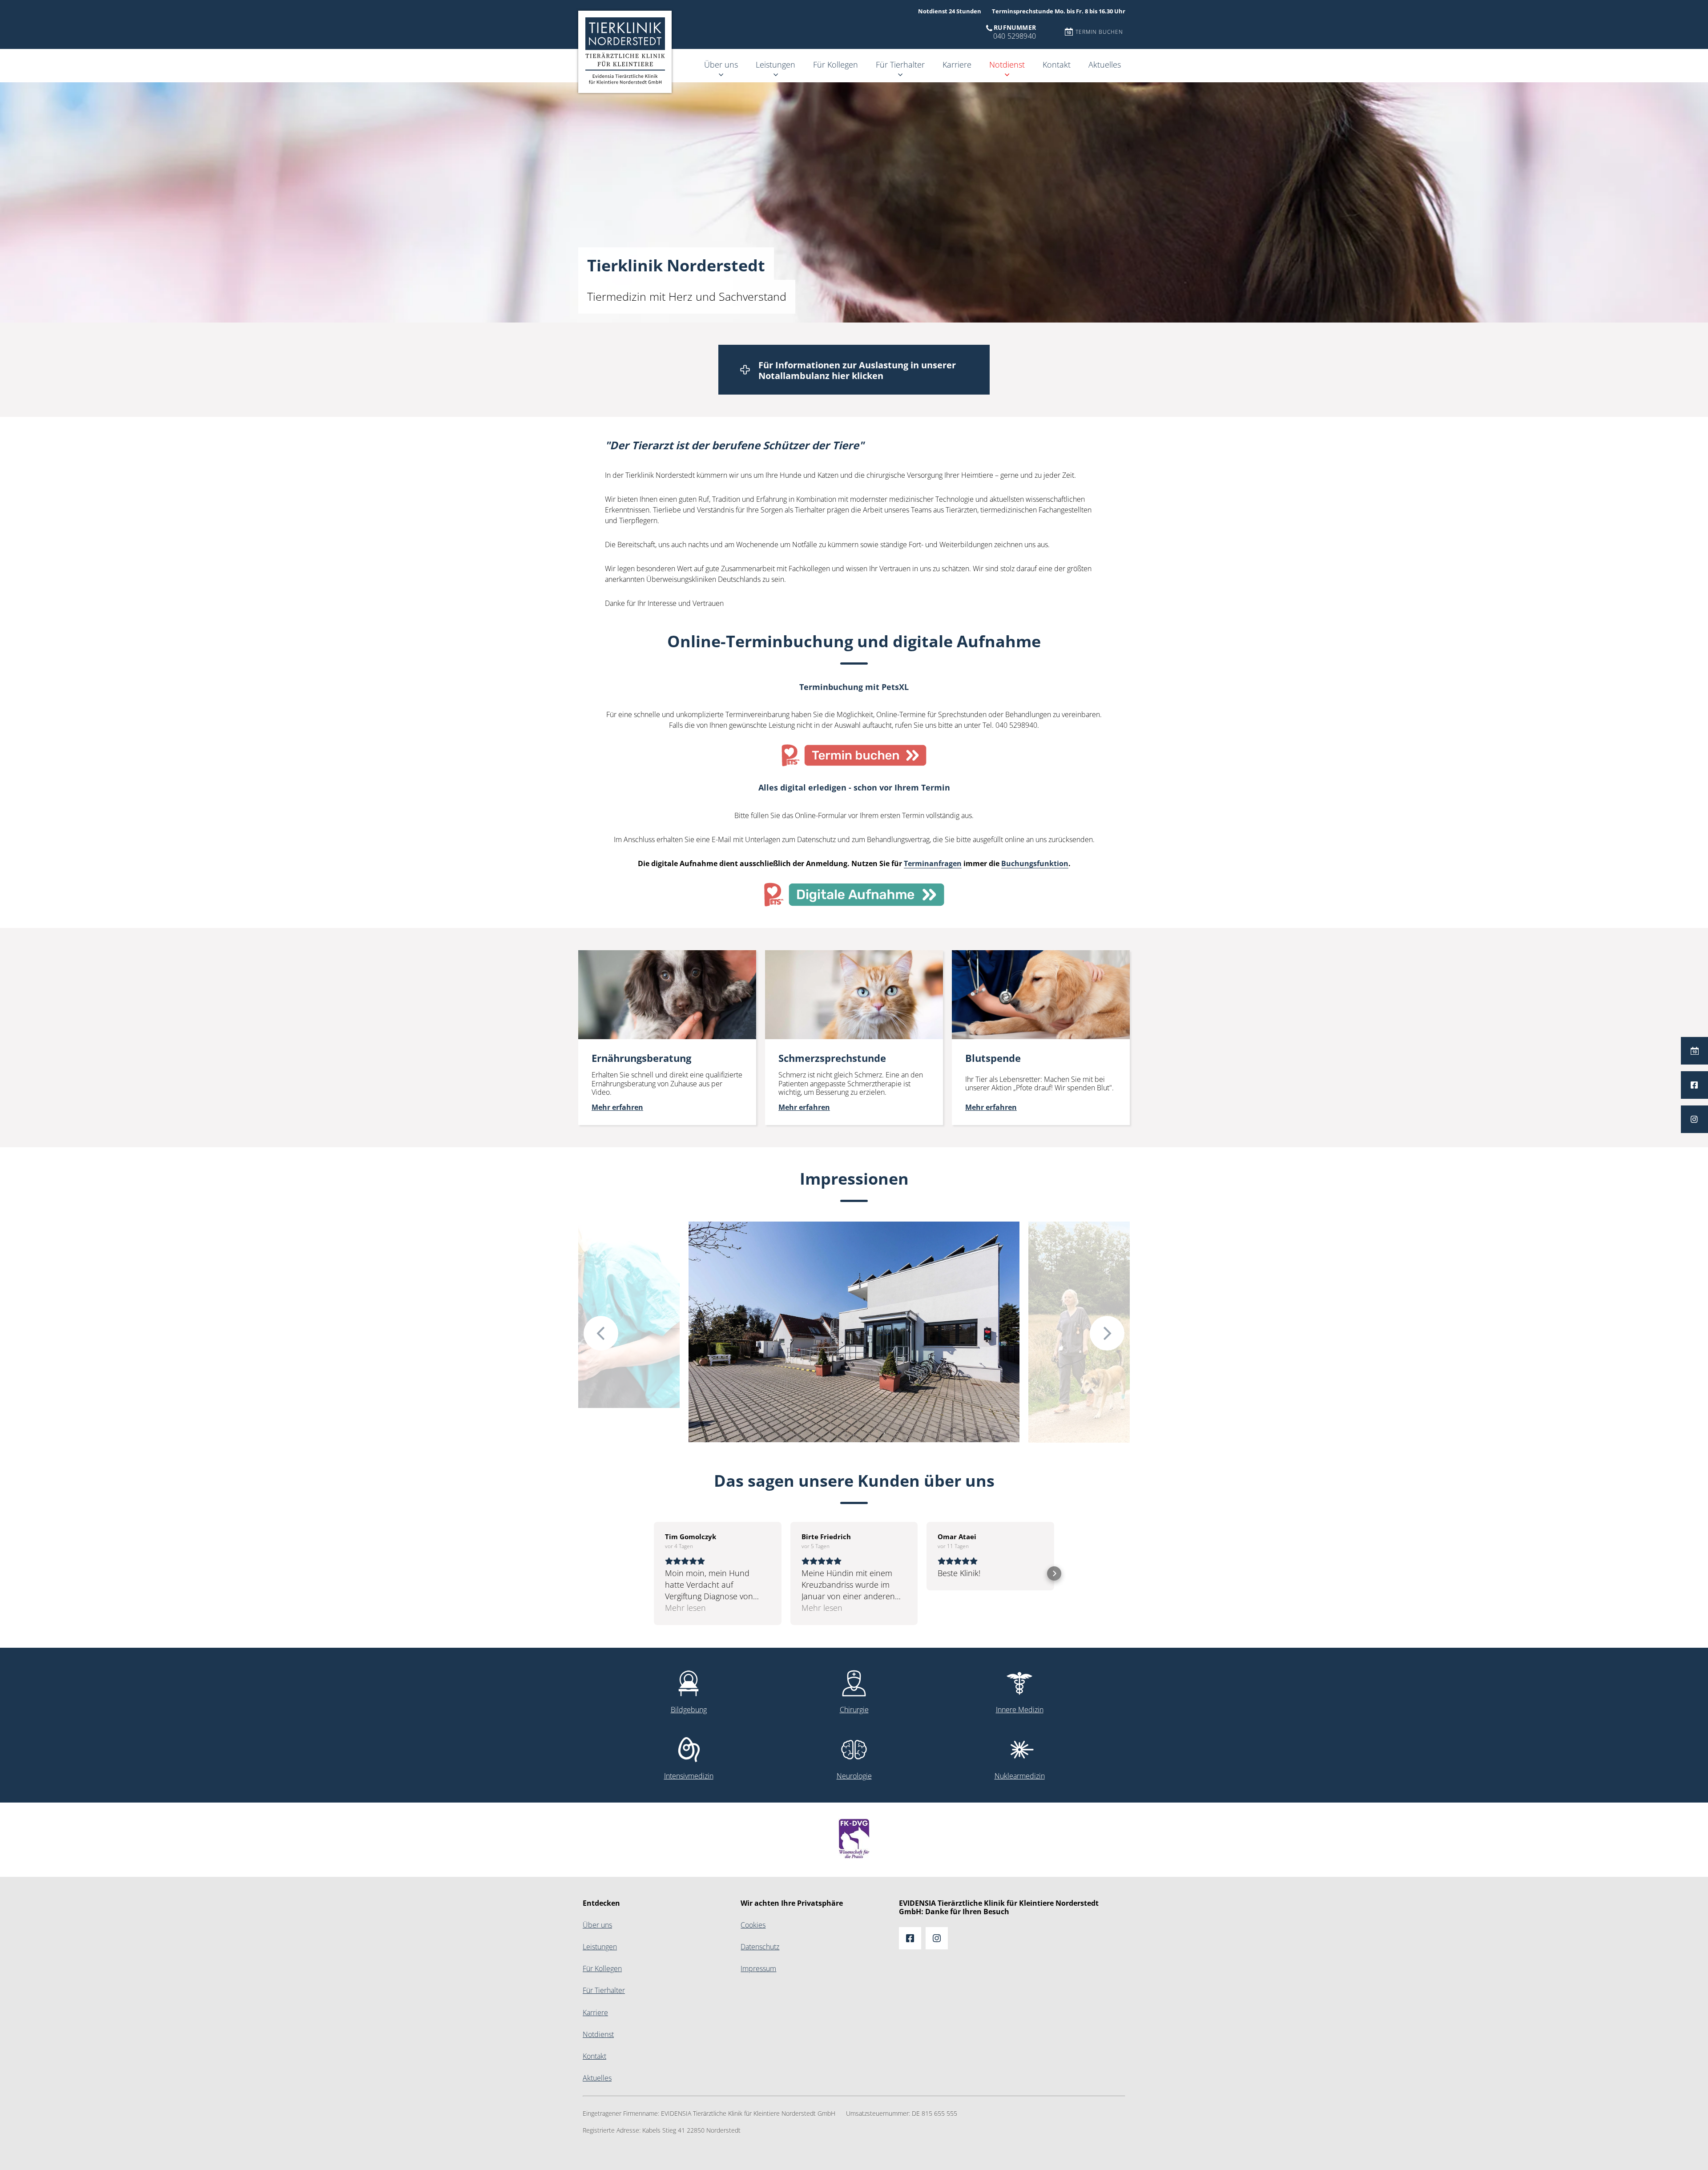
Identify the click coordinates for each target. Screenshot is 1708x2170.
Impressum (758, 1969)
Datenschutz (760, 1947)
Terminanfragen (933, 864)
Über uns (721, 65)
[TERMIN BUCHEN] (1694, 1051)
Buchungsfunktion (1035, 864)
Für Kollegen (836, 65)
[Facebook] (1694, 1085)
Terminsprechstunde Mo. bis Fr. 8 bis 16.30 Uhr (1059, 11)
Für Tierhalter (900, 65)
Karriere (957, 65)
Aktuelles (1105, 65)
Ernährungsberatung (610, 961)
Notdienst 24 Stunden (950, 11)
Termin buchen (1099, 32)
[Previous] (601, 1333)
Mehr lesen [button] (685, 1608)
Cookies (753, 1925)
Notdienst (1007, 65)
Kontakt (1057, 65)
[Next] (1107, 1333)
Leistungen (775, 65)
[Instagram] (1694, 1119)
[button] (654, 1573)
